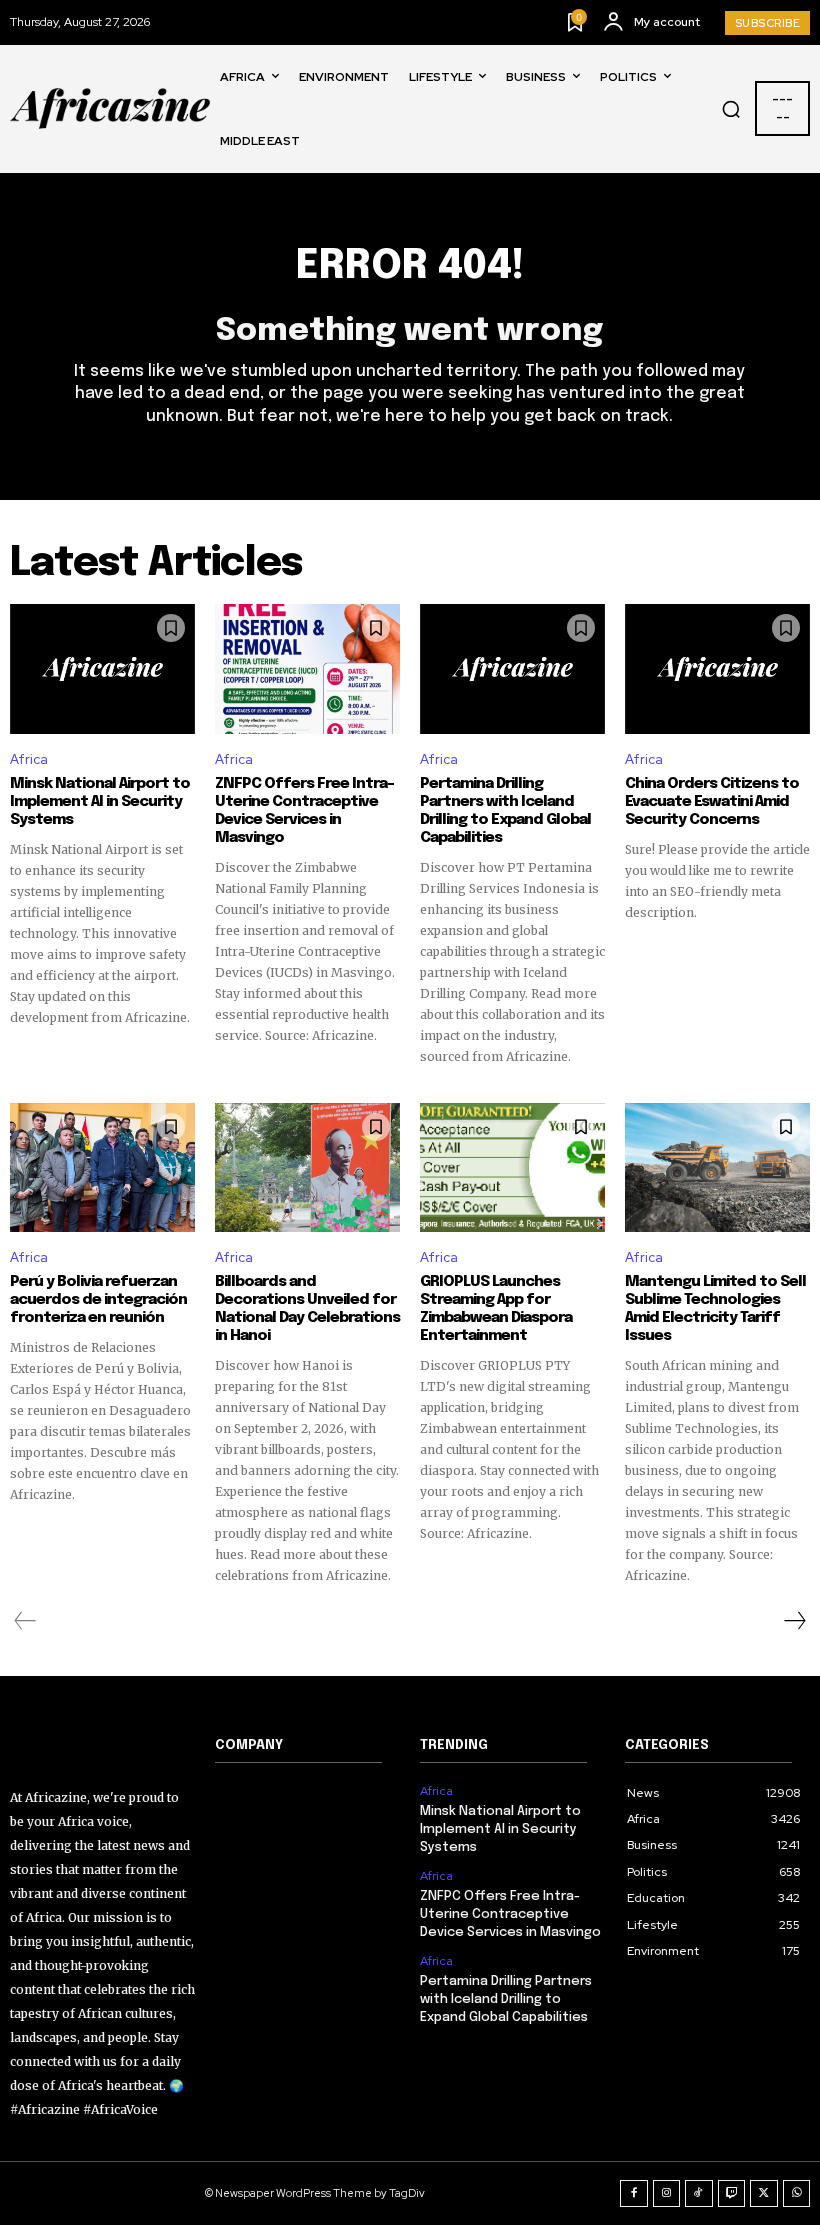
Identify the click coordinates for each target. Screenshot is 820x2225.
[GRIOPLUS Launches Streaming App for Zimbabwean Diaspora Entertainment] (512, 1168)
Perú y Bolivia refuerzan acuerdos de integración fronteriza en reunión (98, 1300)
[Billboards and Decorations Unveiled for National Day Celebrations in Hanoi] (307, 1168)
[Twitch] (732, 2194)
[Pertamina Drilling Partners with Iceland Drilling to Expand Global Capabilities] (512, 669)
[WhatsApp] (797, 2194)
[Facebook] (634, 2194)
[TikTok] (699, 2194)
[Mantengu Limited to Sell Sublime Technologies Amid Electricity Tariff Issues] (717, 1168)
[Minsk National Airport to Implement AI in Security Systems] (102, 669)
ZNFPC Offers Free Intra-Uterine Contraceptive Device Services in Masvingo (304, 811)
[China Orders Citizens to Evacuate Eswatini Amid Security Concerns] (717, 669)
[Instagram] (667, 2194)
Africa (29, 759)
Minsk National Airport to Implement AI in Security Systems (100, 802)
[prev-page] (25, 1621)
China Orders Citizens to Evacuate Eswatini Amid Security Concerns (712, 802)
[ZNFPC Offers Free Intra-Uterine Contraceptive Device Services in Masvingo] (307, 669)
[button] (731, 109)
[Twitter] (764, 2194)
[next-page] (794, 1621)
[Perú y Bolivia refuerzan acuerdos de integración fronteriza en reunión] (102, 1168)
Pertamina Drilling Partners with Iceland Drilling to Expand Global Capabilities (505, 811)
